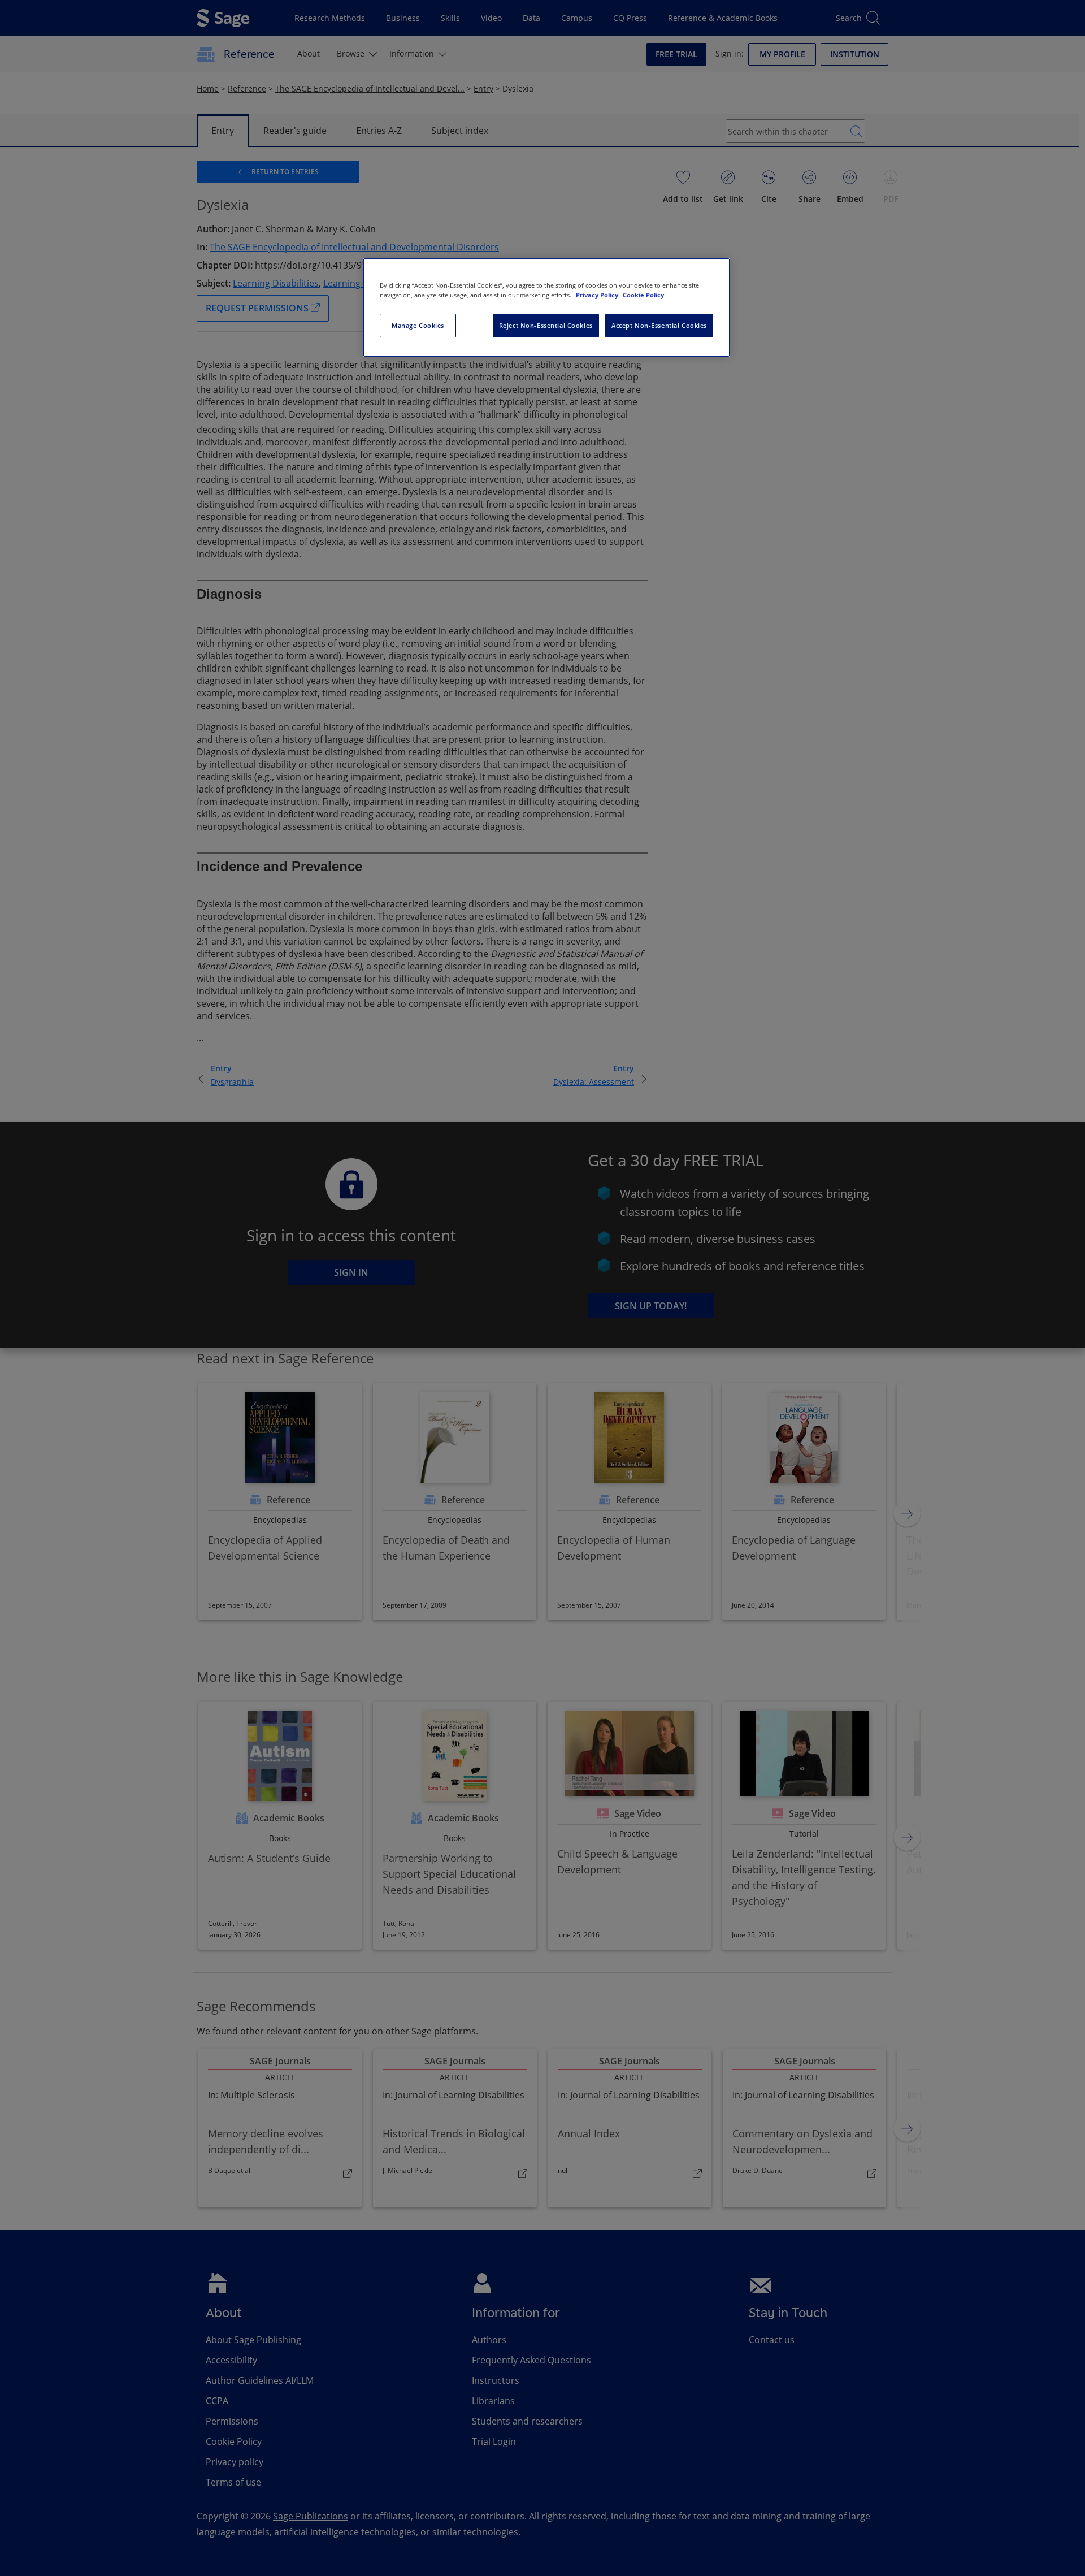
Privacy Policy (598, 295)
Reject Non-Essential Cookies (546, 325)
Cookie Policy (643, 295)
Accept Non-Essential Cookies (659, 325)
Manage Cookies (418, 325)
